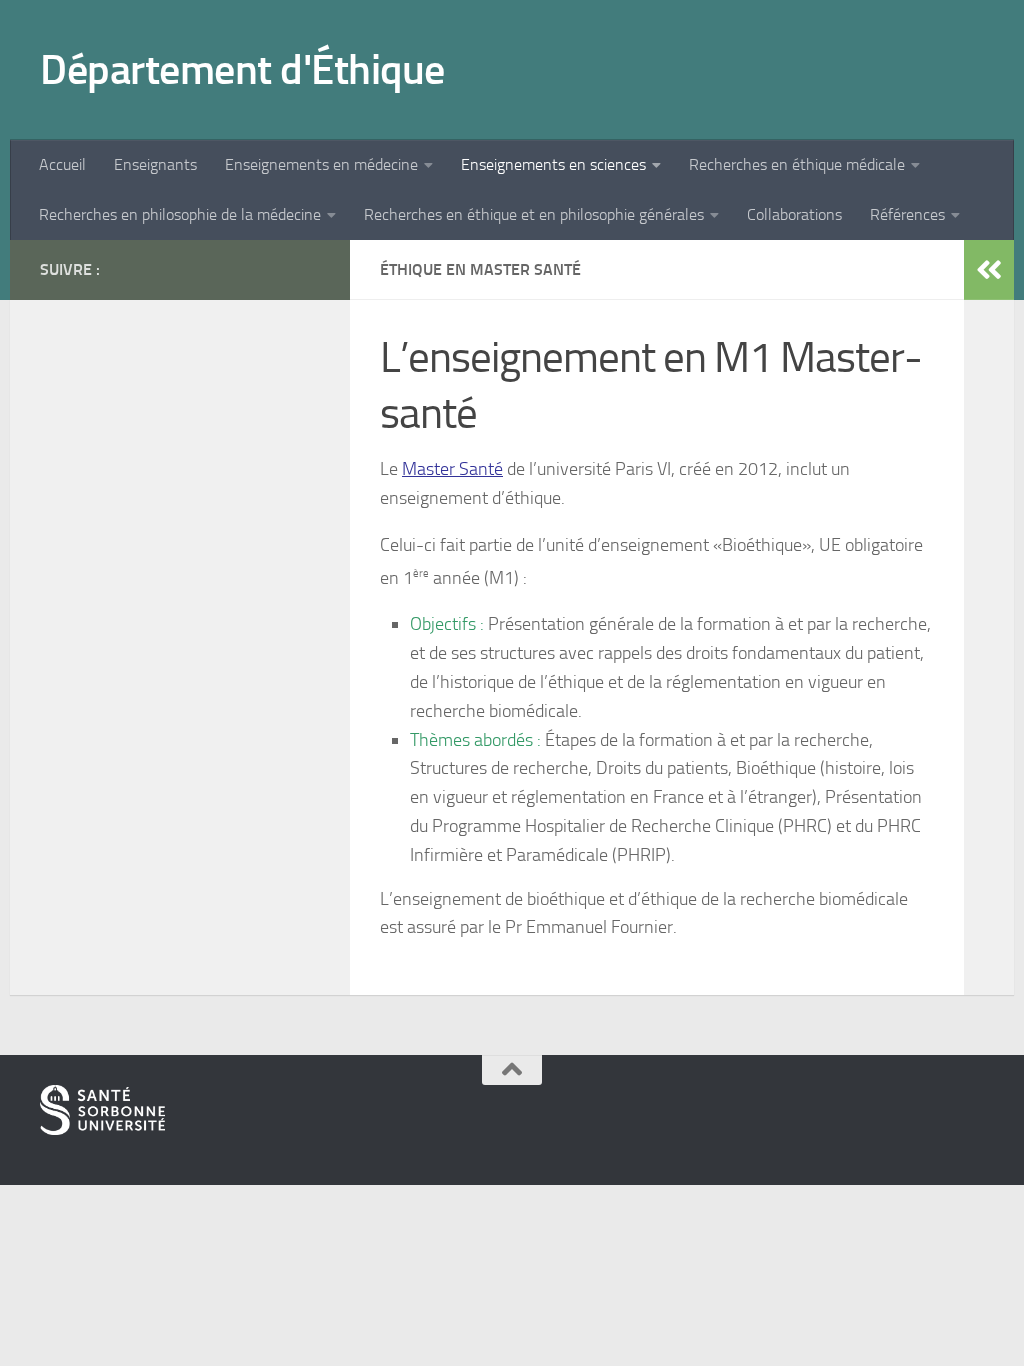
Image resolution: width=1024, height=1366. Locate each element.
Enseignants (155, 164)
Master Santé (452, 469)
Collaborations (794, 214)
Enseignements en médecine (321, 164)
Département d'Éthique (242, 70)
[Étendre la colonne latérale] (989, 270)
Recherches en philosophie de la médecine (180, 214)
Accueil (62, 164)
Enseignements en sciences (553, 164)
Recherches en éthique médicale (797, 164)
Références (907, 214)
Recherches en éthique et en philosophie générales (534, 214)
